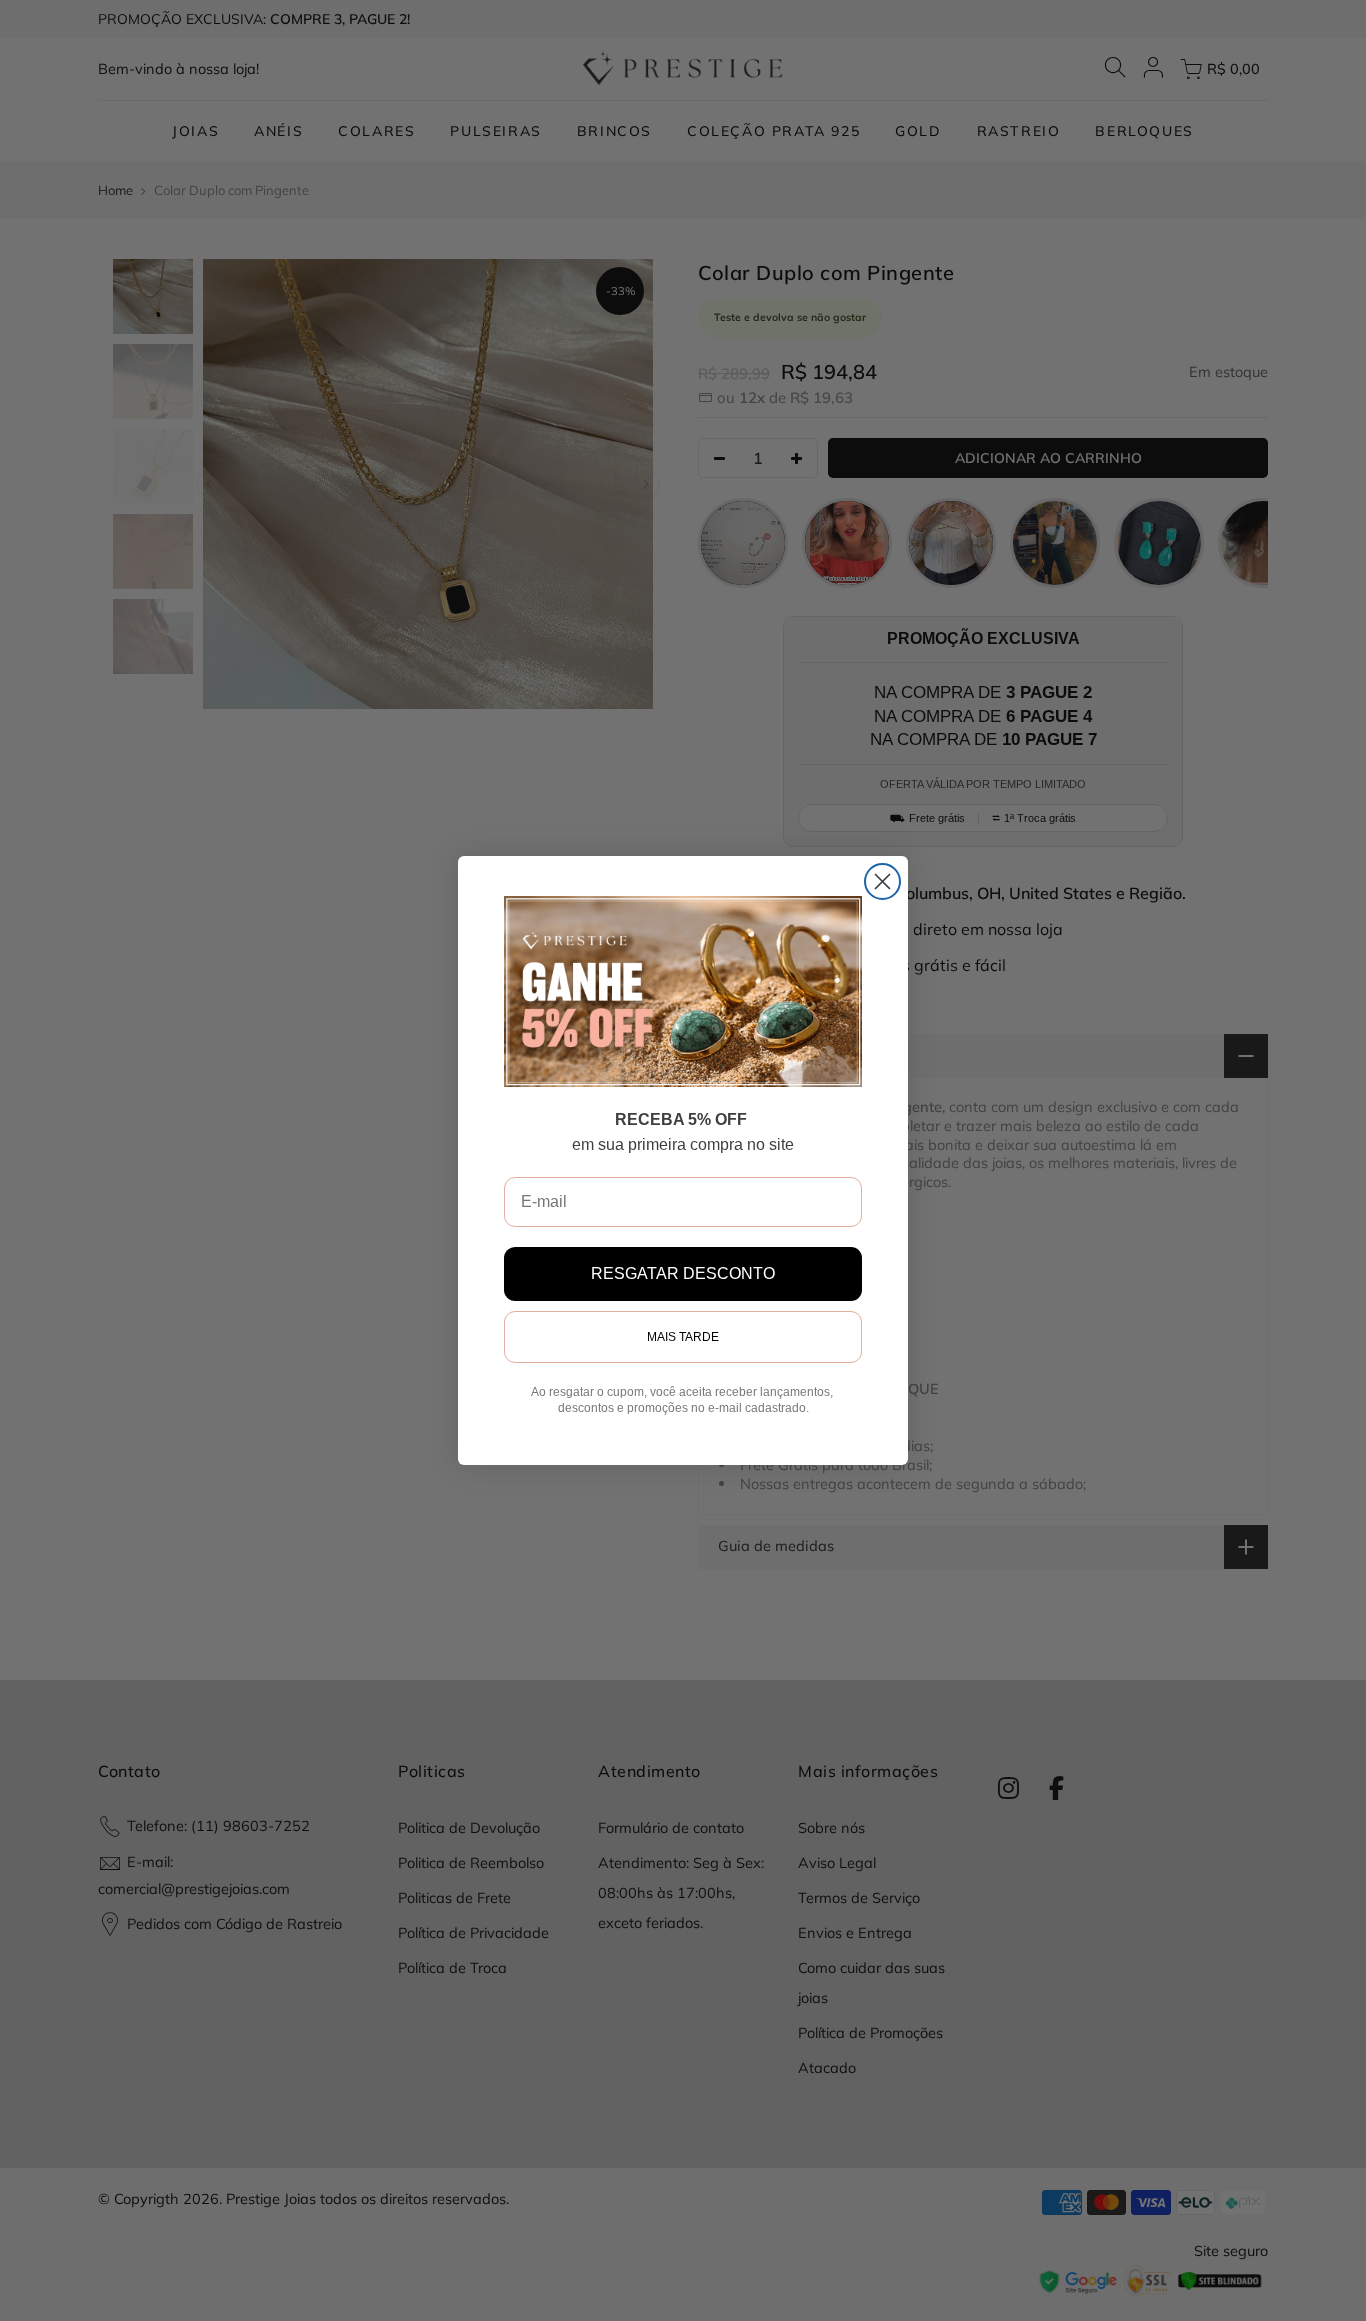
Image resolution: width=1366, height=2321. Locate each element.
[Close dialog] (882, 881)
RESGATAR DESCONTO (683, 1273)
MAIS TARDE (683, 1337)
